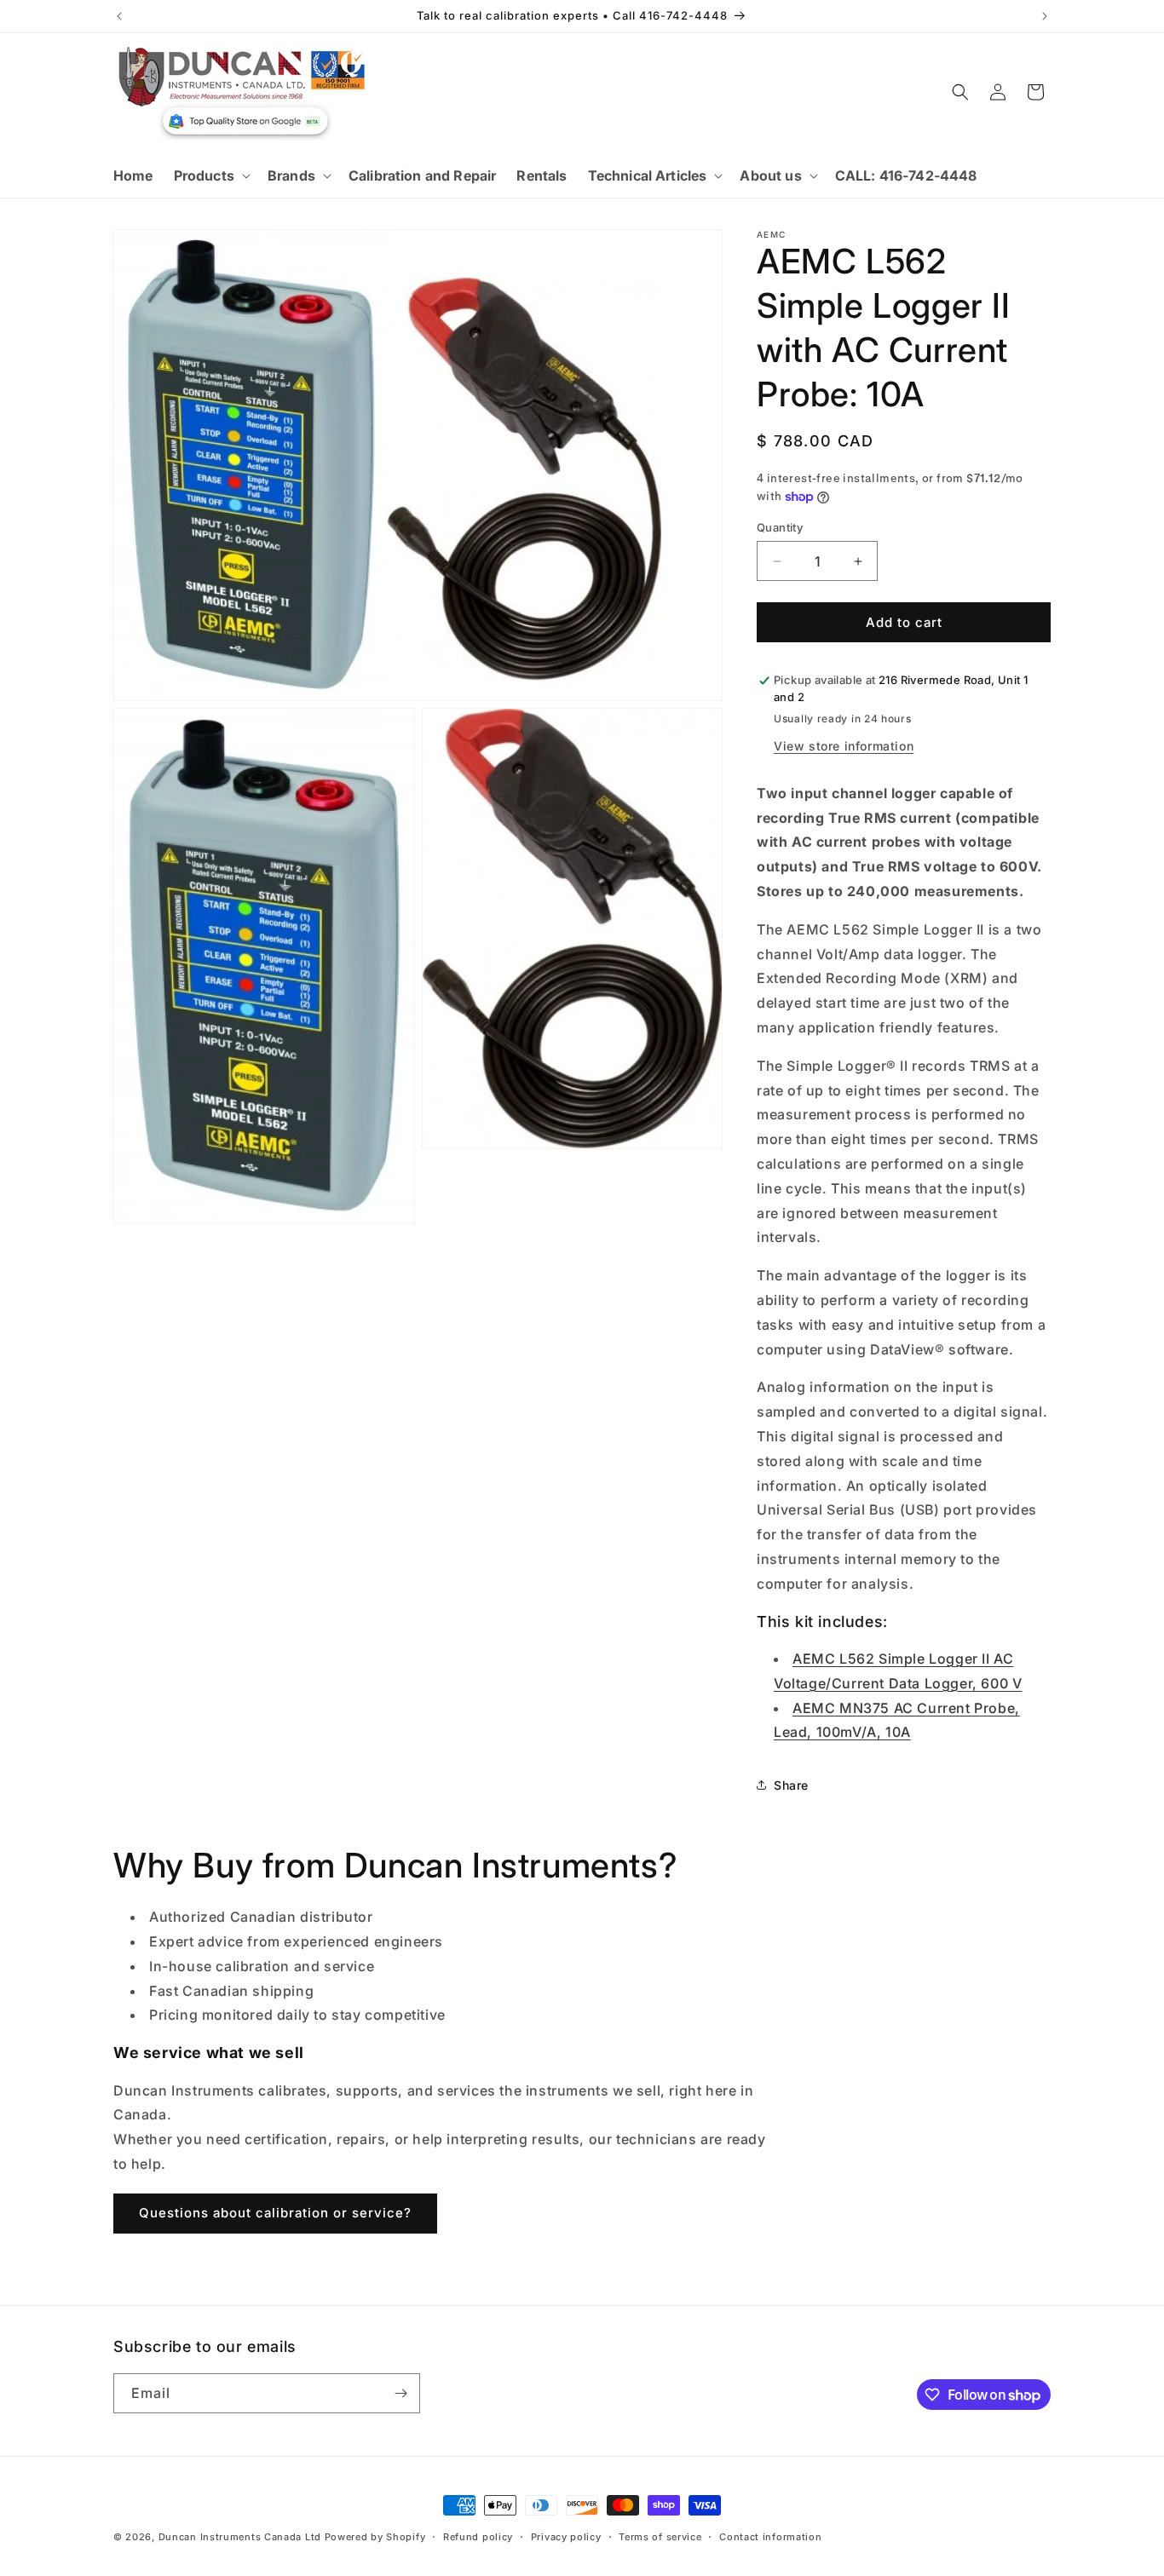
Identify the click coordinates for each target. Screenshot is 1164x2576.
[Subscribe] (400, 2393)
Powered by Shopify (375, 2537)
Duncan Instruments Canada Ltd (240, 2537)
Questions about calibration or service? (275, 2213)
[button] (210, 176)
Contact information (770, 2537)
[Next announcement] (1045, 16)
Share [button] (791, 1785)
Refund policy (478, 2537)
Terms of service (660, 2537)
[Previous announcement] (119, 16)
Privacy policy (566, 2537)
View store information (844, 746)
